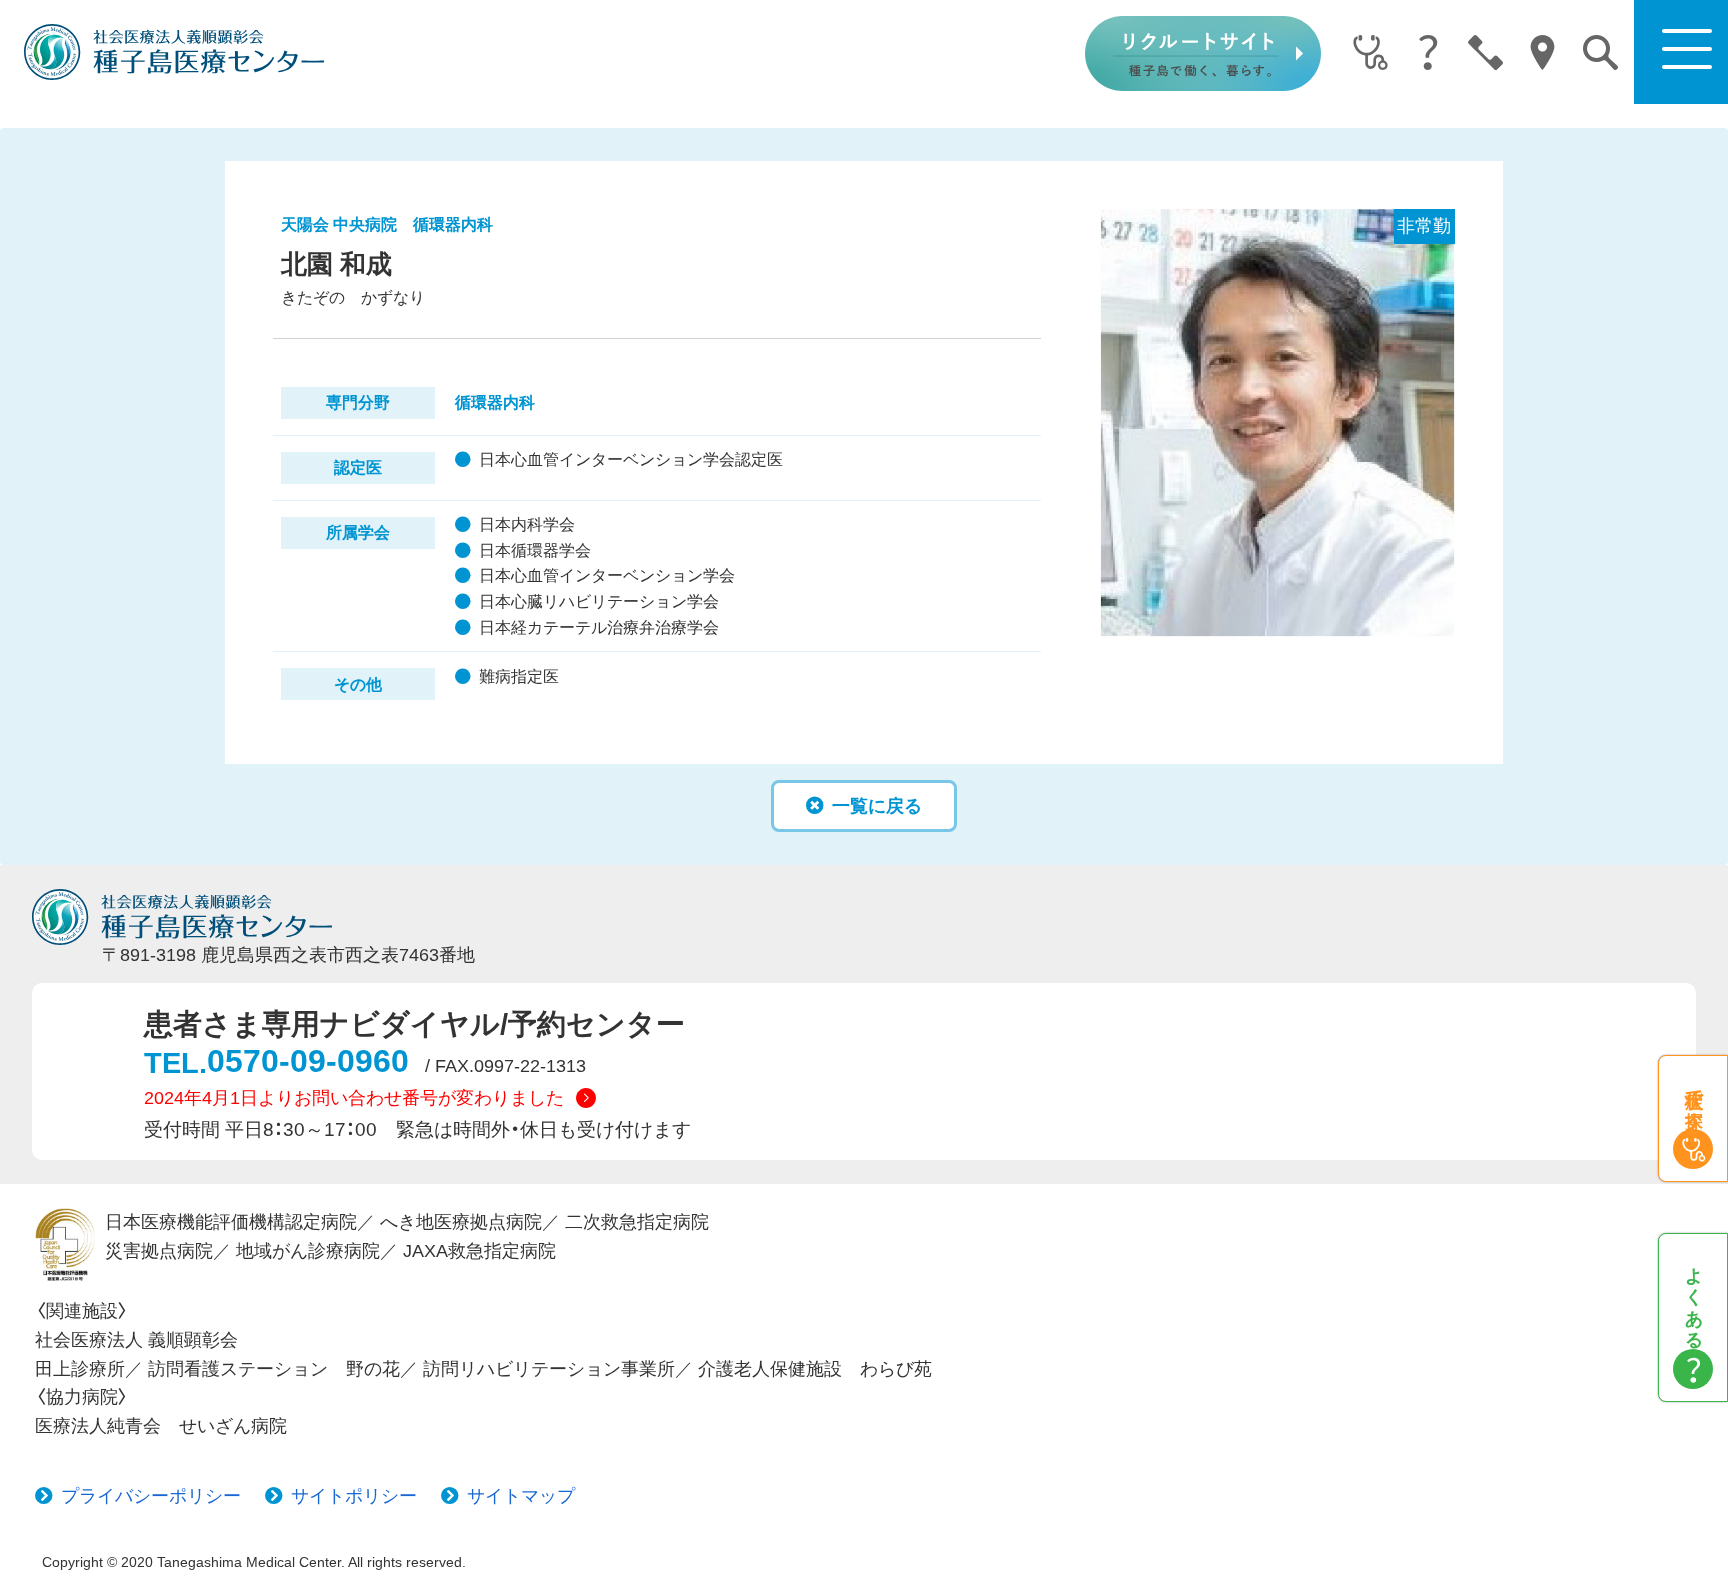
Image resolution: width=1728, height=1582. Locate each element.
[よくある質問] (1427, 54)
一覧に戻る (877, 806)
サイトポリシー (354, 1496)
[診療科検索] (1370, 54)
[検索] (1600, 52)
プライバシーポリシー (151, 1496)
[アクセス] (1542, 54)
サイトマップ (521, 1496)
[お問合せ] (1485, 54)
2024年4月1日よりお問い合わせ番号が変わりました (354, 1098)
